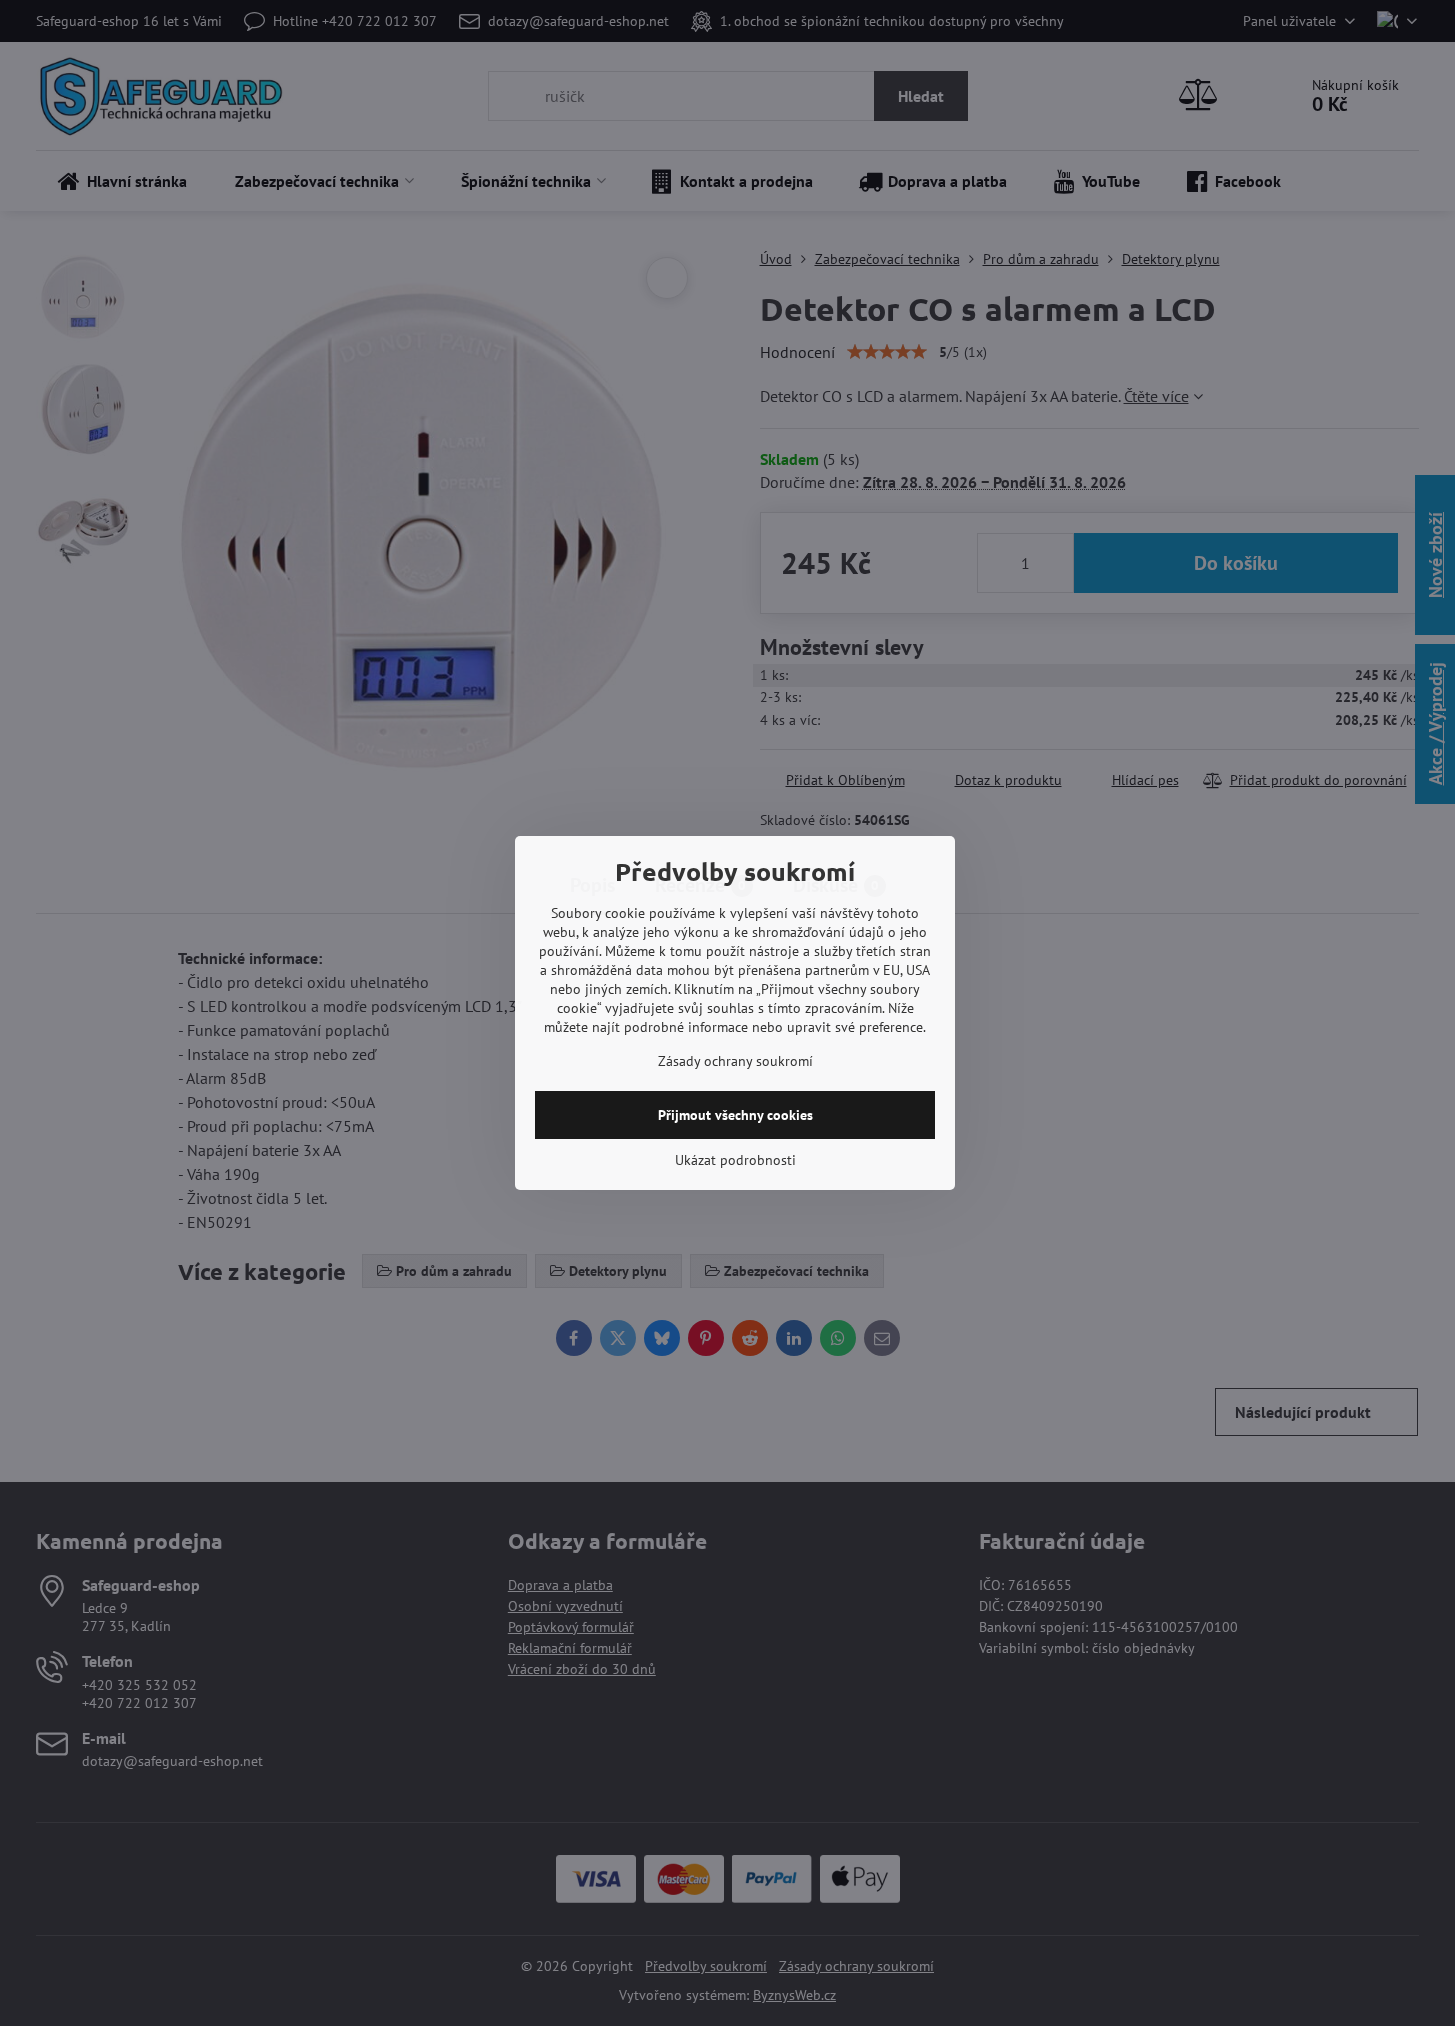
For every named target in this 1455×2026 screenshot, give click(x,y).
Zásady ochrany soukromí (735, 1061)
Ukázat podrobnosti (735, 1160)
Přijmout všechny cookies (735, 1115)
